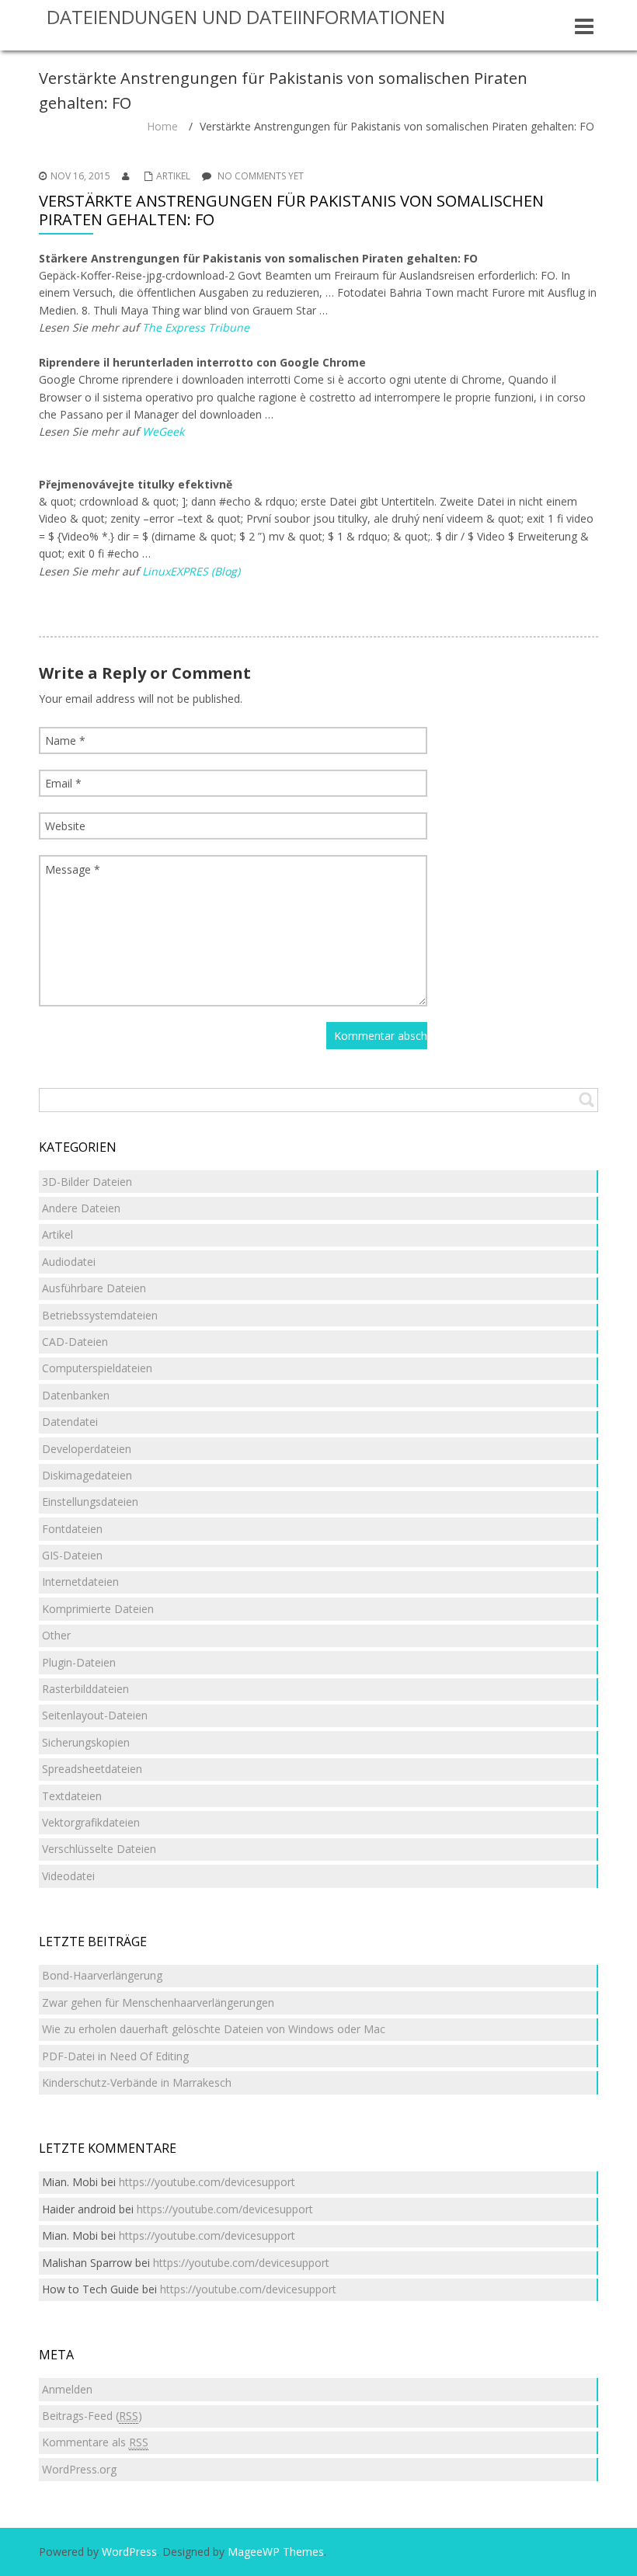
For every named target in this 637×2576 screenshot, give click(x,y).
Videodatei (68, 1876)
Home (162, 126)
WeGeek (163, 431)
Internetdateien (80, 1582)
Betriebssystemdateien (100, 1315)
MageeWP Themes (276, 2552)
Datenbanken (76, 1395)
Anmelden (67, 2389)
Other (56, 1635)
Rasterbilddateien (85, 1689)
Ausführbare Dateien (94, 1288)
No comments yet (261, 176)
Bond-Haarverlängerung (102, 1975)
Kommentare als (95, 2442)
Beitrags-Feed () (92, 2416)
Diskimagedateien (87, 1475)
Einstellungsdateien (90, 1502)
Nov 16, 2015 (80, 176)
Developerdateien (87, 1449)
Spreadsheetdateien (92, 1769)
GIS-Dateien (72, 1555)
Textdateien (72, 1796)
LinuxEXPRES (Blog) (191, 571)
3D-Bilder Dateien (87, 1182)
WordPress (129, 2552)
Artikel (173, 176)
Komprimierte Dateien (98, 1609)
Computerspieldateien (97, 1368)
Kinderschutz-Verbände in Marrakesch (137, 2082)
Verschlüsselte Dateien (99, 1849)
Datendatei (70, 1422)
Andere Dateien (81, 1208)
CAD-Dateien (75, 1342)
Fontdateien (72, 1529)
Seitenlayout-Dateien (95, 1715)
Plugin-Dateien (79, 1662)
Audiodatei (69, 1262)
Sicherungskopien (86, 1742)
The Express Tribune (196, 327)
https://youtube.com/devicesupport (207, 2182)
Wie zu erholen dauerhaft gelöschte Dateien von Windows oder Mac (214, 2029)
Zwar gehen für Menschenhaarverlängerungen (158, 2002)
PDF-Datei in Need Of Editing (115, 2056)
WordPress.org (79, 2469)
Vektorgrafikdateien (91, 1822)
